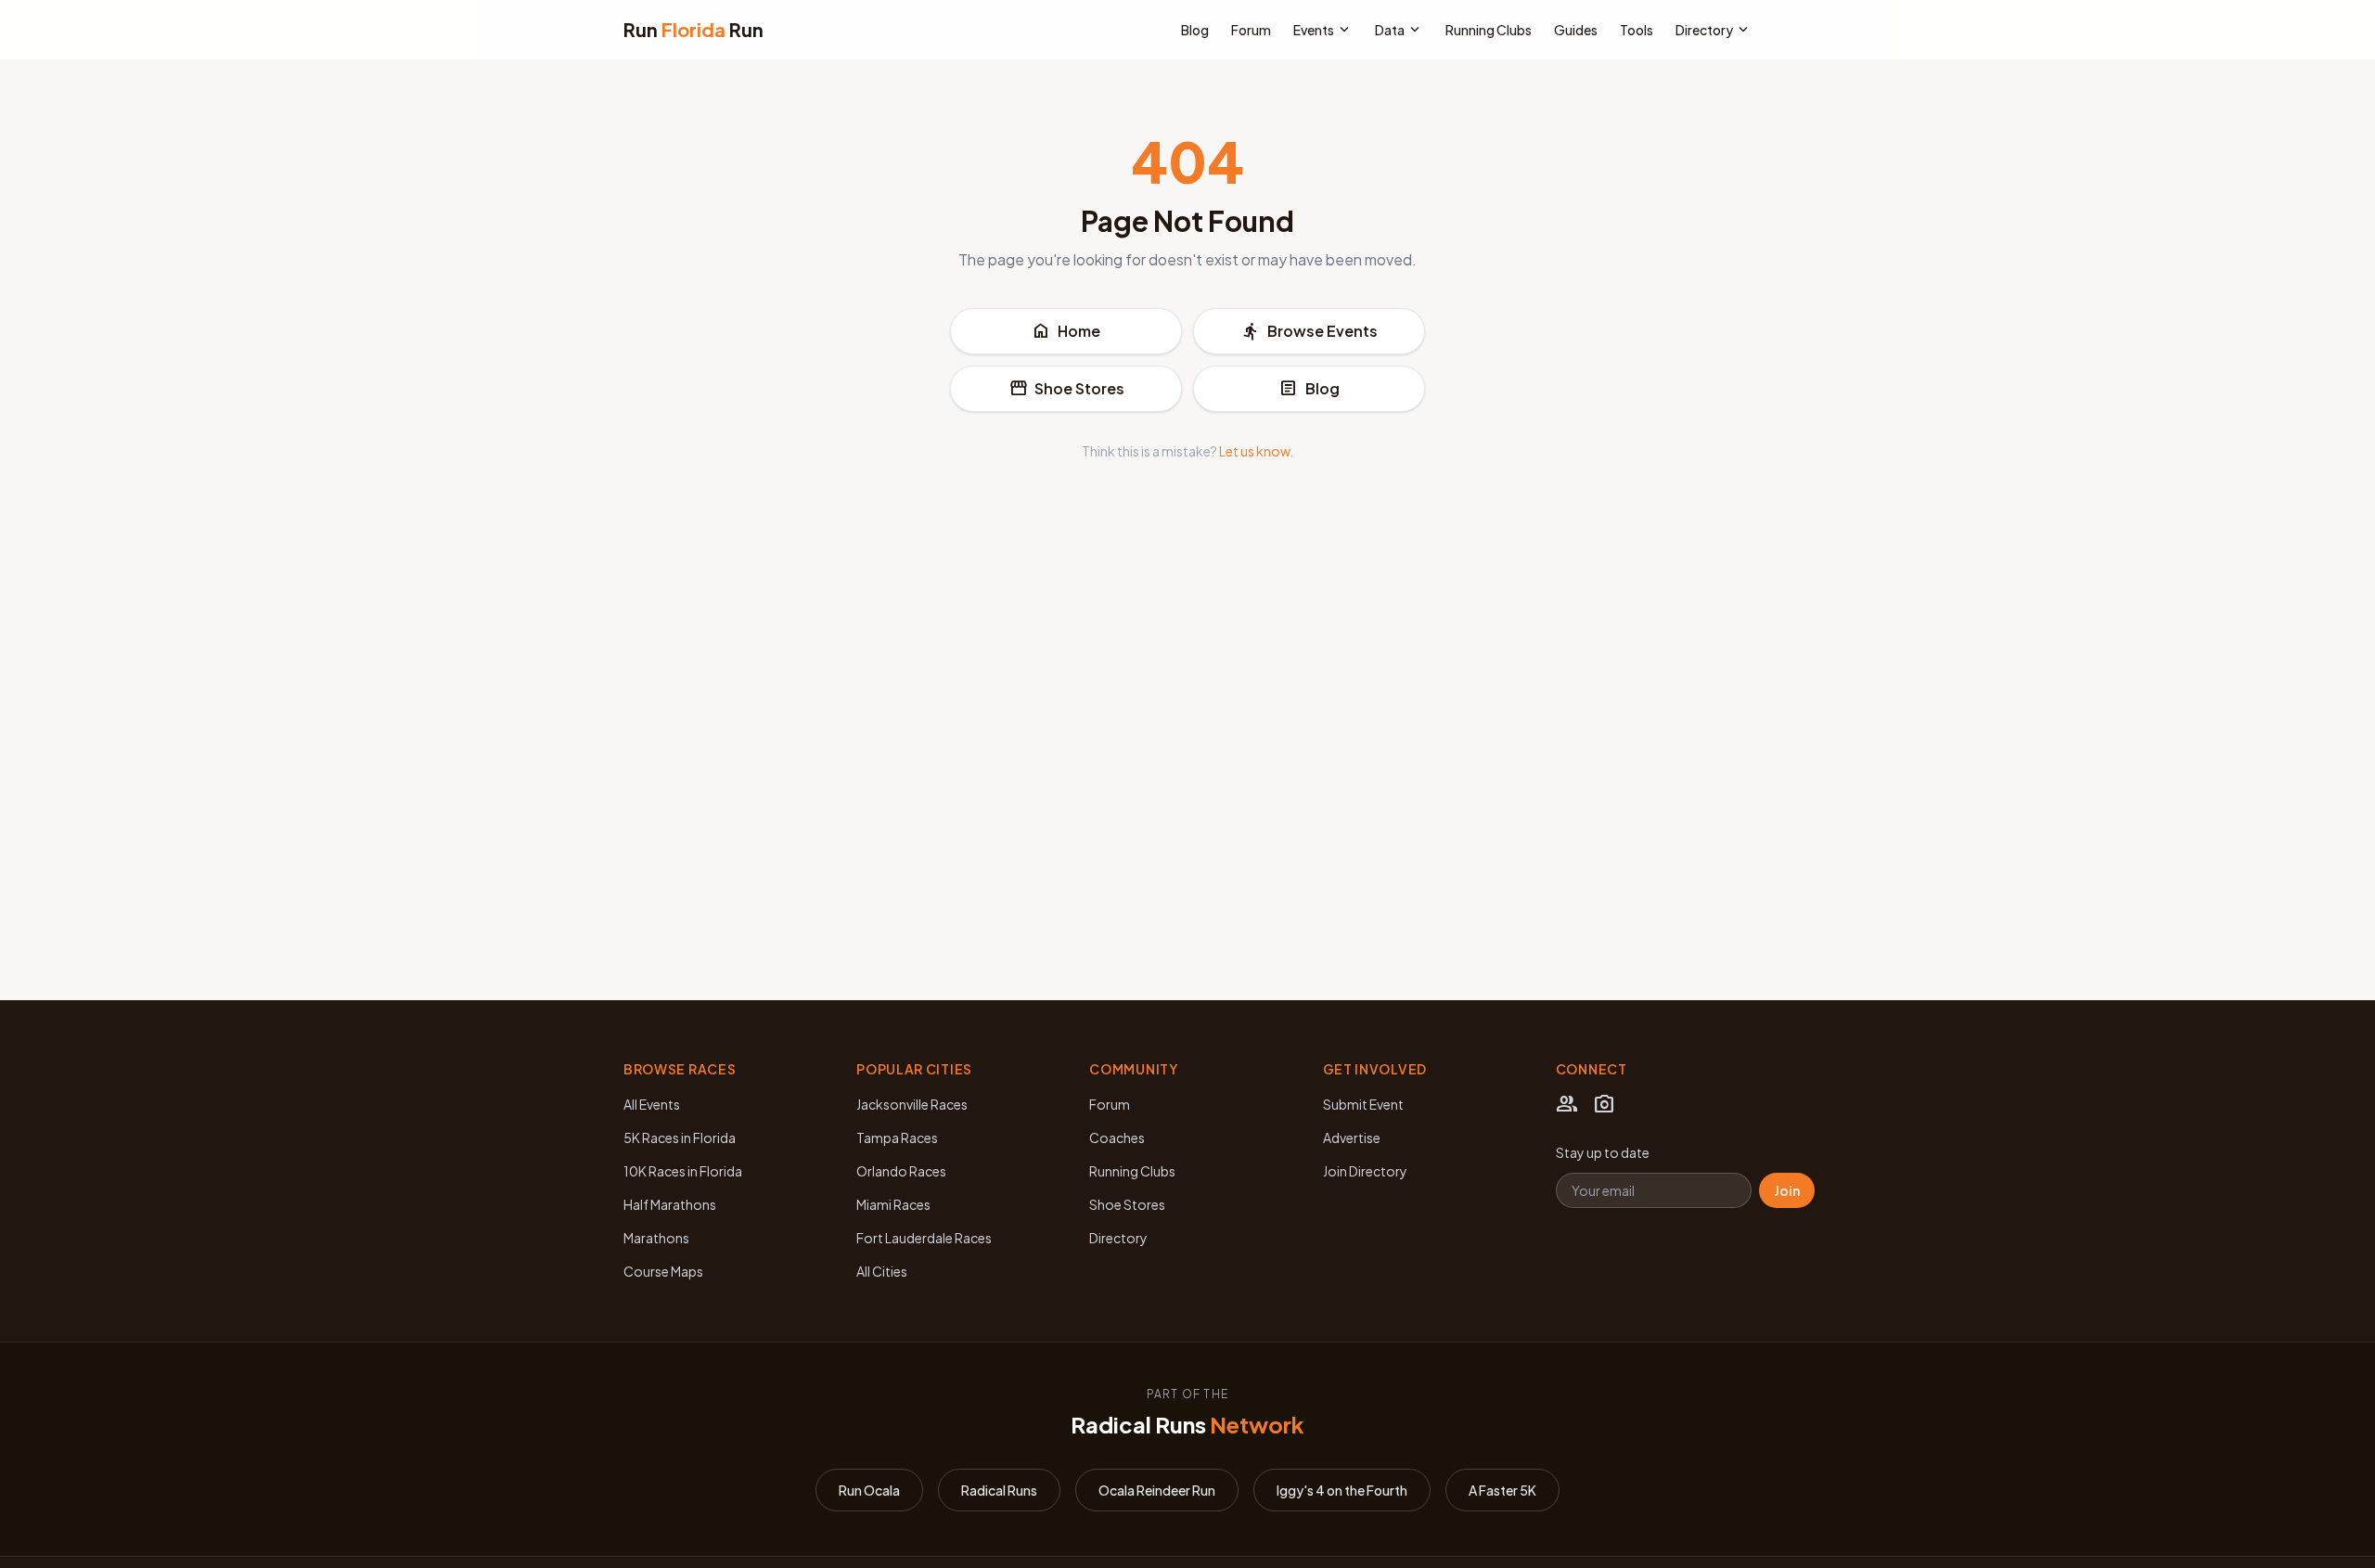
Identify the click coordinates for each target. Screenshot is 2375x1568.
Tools (1637, 30)
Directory (1714, 30)
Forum (1251, 30)
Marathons (656, 1238)
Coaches (1117, 1137)
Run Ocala (869, 1490)
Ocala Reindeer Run (1157, 1490)
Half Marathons (670, 1204)
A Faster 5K (1502, 1490)
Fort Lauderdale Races (924, 1238)
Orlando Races (901, 1171)
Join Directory (1365, 1171)
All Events (652, 1104)
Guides (1576, 30)
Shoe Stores (1066, 389)
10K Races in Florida (683, 1171)
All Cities (882, 1271)
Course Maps (663, 1271)
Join (1787, 1190)
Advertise (1352, 1137)
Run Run (693, 29)
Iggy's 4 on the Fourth (1342, 1490)
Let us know (1254, 451)
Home (1066, 331)
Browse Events (1309, 331)
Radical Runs (999, 1490)
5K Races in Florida (680, 1137)
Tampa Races (897, 1137)
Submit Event (1363, 1104)
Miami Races (893, 1204)
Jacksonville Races (912, 1104)
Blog (1195, 30)
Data (1399, 30)
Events (1323, 30)
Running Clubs (1489, 30)
